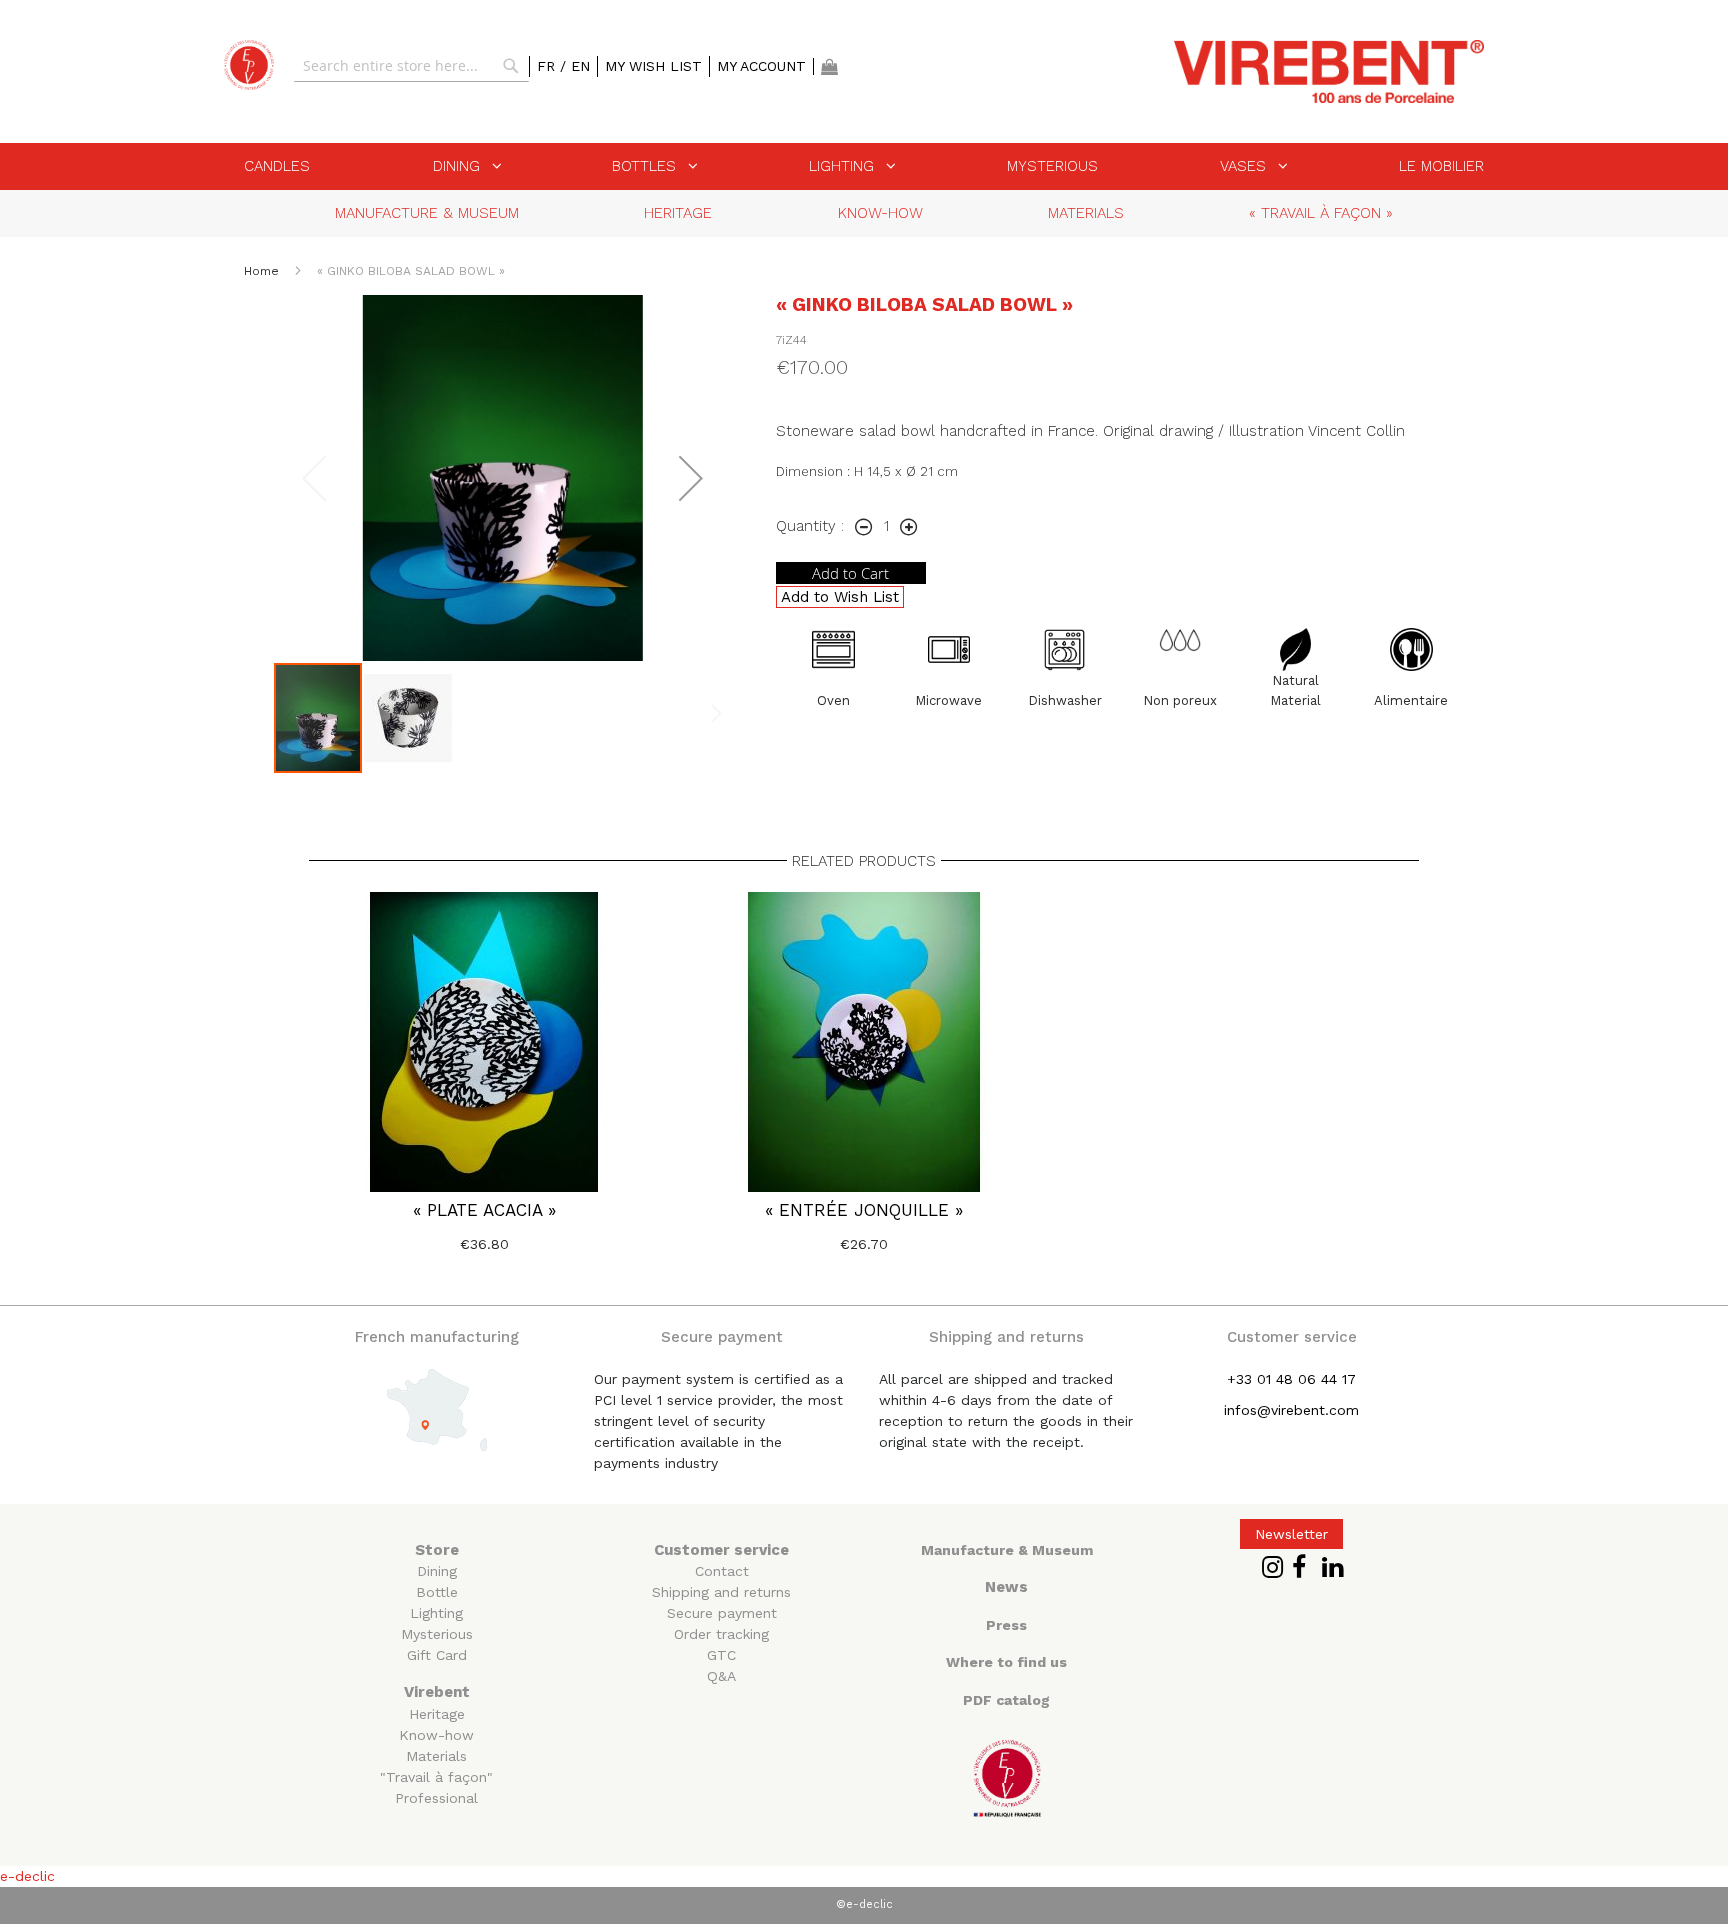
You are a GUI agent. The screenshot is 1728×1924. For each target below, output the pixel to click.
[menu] (864, 166)
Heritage (437, 1714)
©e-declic (864, 1904)
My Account (761, 66)
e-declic (27, 1876)
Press (1006, 1625)
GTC (721, 1655)
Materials (436, 1756)
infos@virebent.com (1291, 1410)
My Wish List (653, 66)
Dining (437, 1571)
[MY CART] (829, 66)
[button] (691, 478)
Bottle (437, 1592)
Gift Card (437, 1655)
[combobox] (411, 66)
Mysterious (437, 1634)
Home (263, 271)
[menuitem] (277, 166)
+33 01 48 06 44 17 (1291, 1379)
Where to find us (1006, 1662)
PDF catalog (1006, 1700)
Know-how (436, 1735)
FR (548, 66)
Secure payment (722, 1613)
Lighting (436, 1613)
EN (580, 66)
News (1006, 1587)
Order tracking (721, 1634)
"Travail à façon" (436, 1777)
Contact (722, 1571)
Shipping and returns (721, 1592)
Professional (436, 1798)
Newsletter (1291, 1534)
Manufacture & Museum (1007, 1550)
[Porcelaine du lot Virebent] (249, 65)
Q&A (721, 1676)
